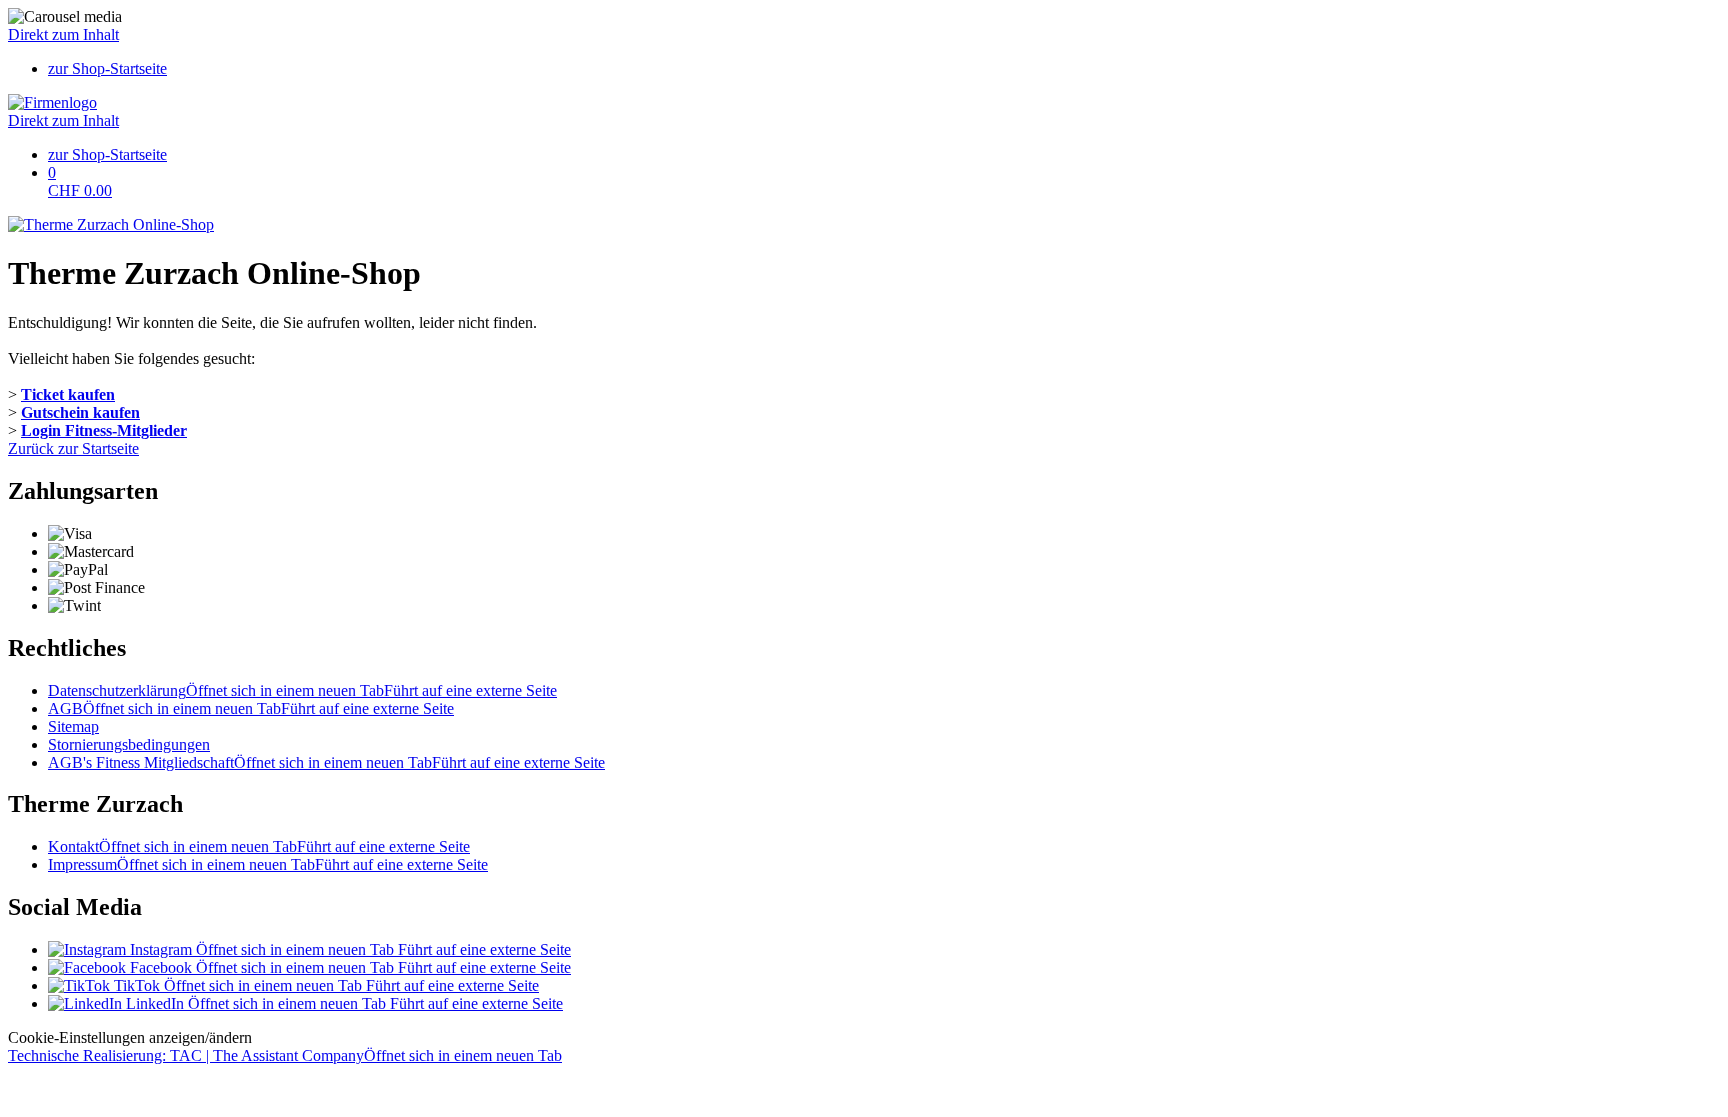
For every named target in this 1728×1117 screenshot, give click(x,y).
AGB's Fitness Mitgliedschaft (326, 762)
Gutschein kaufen (80, 412)
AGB (251, 708)
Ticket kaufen (68, 394)
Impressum (268, 864)
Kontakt (259, 846)
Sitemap (73, 726)
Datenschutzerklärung (302, 690)
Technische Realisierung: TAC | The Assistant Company (285, 1055)
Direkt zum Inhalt (63, 34)
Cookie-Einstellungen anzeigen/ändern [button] (130, 1037)
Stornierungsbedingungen (129, 744)
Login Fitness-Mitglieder (104, 430)
